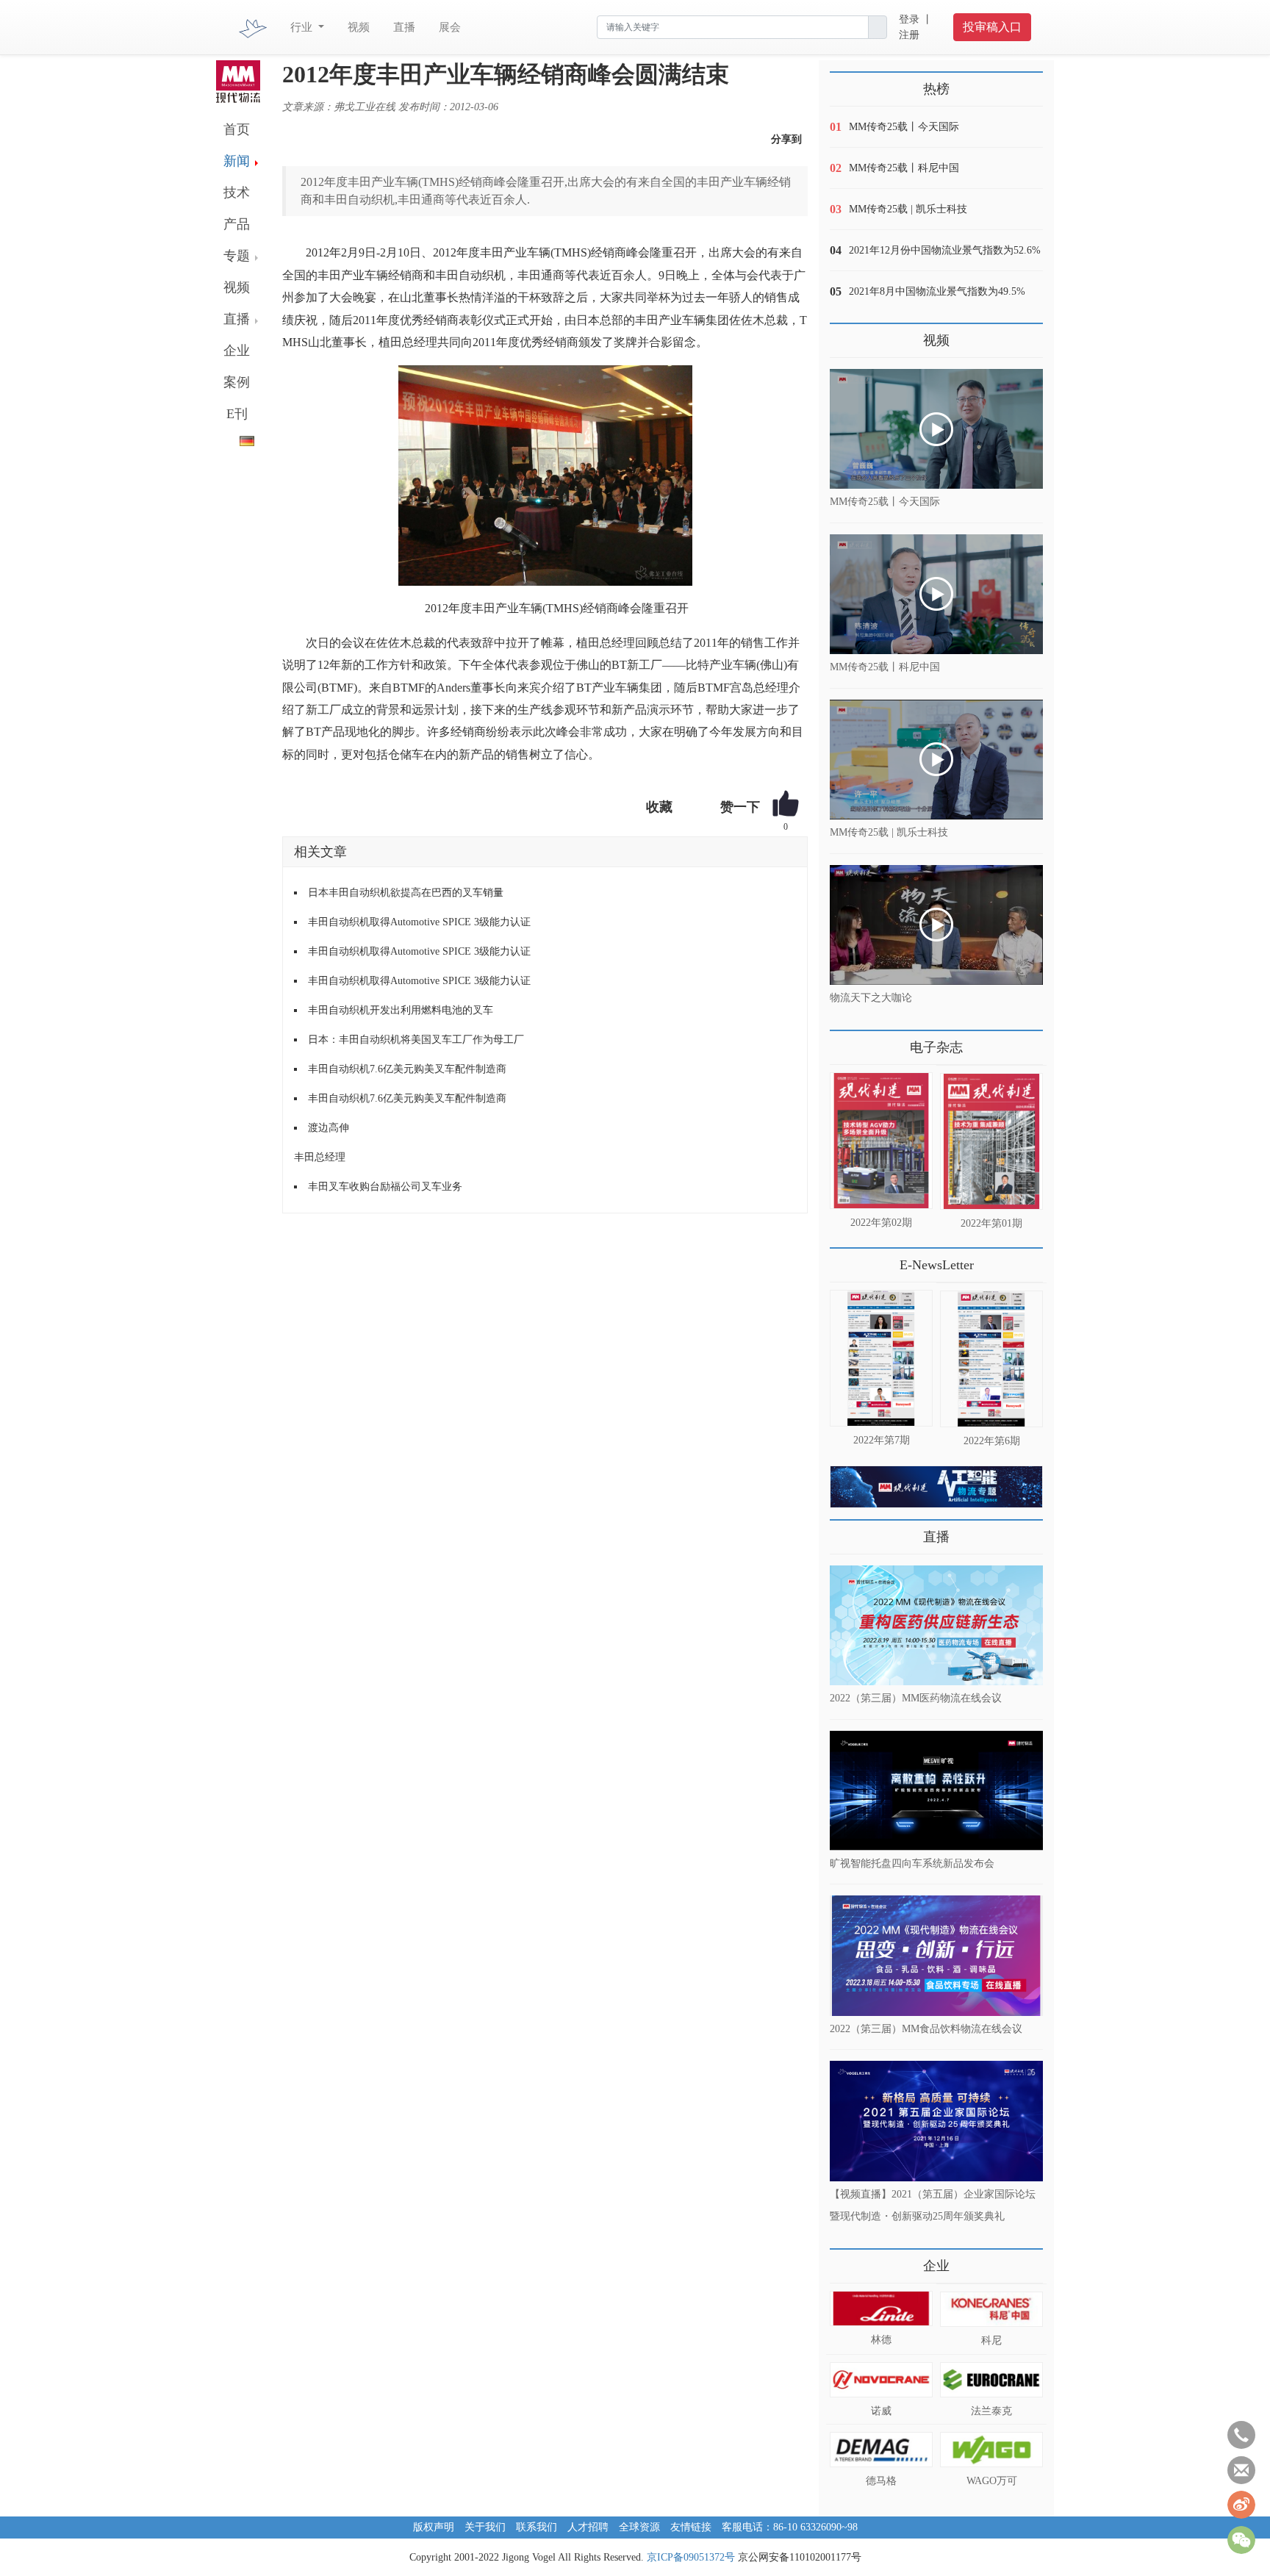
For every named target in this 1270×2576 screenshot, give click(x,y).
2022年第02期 (881, 1223)
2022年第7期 (882, 1440)
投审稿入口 (992, 27)
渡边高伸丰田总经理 (322, 1142)
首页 (237, 129)
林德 (881, 2340)
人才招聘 (588, 2527)
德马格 (881, 2481)
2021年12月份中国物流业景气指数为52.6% (945, 250)
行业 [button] (303, 27)
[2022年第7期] (881, 1358)
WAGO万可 (992, 2481)
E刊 (237, 414)
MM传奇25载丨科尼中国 (904, 168)
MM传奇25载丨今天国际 (904, 127)
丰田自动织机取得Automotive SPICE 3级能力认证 (419, 922)
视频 (359, 27)
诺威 (881, 2411)
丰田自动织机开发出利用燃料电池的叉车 (401, 1010)
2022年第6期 (992, 1441)
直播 (404, 27)
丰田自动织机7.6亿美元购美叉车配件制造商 (407, 1069)
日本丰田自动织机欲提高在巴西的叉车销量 (406, 893)
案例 (237, 382)
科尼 (991, 2340)
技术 (237, 193)
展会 (450, 27)
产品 (237, 224)
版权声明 (434, 2527)
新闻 (237, 161)
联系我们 (537, 2527)
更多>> (844, 1042)
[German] (235, 438)
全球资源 (639, 2527)
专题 (237, 256)
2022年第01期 (991, 1223)
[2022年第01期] (991, 1141)
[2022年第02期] (881, 1141)
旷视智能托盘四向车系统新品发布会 (912, 1863)
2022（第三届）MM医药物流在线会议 (916, 1698)
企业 (237, 351)
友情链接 (691, 2527)
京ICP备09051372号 (691, 2557)
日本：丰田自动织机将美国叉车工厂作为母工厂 (416, 1040)
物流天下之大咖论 (871, 998)
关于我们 (485, 2527)
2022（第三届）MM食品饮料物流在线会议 (926, 2028)
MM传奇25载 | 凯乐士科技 (908, 209)
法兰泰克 (991, 2411)
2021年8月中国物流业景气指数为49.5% (937, 291)
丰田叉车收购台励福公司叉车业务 (385, 1187)
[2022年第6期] (991, 1359)
